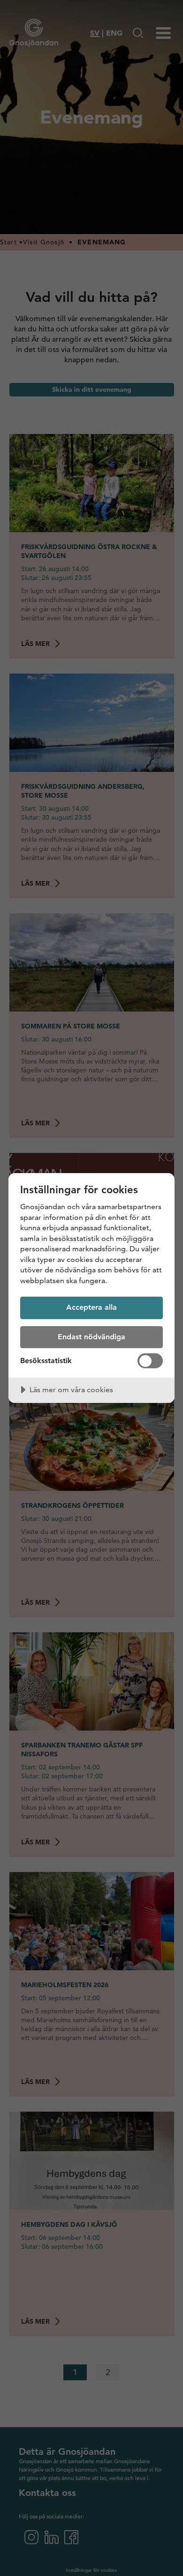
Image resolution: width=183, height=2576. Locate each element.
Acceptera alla (91, 1307)
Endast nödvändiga (91, 1337)
